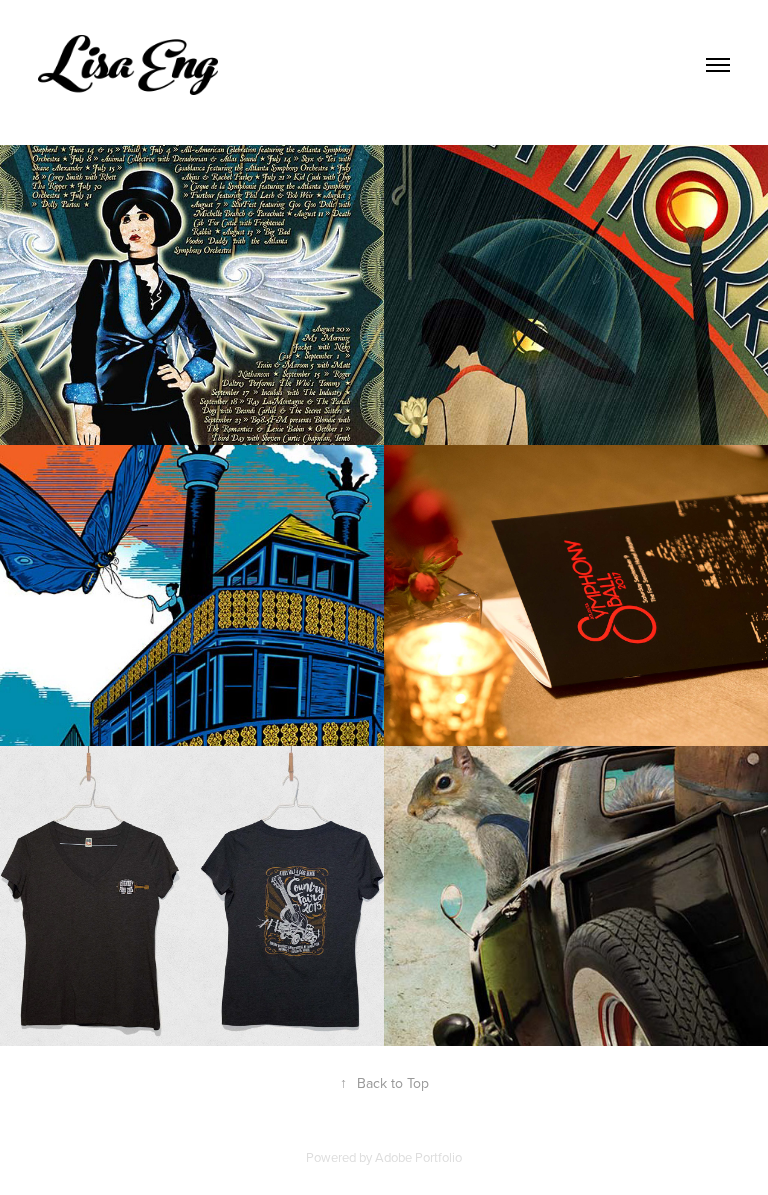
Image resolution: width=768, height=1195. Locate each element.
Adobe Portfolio (418, 1157)
